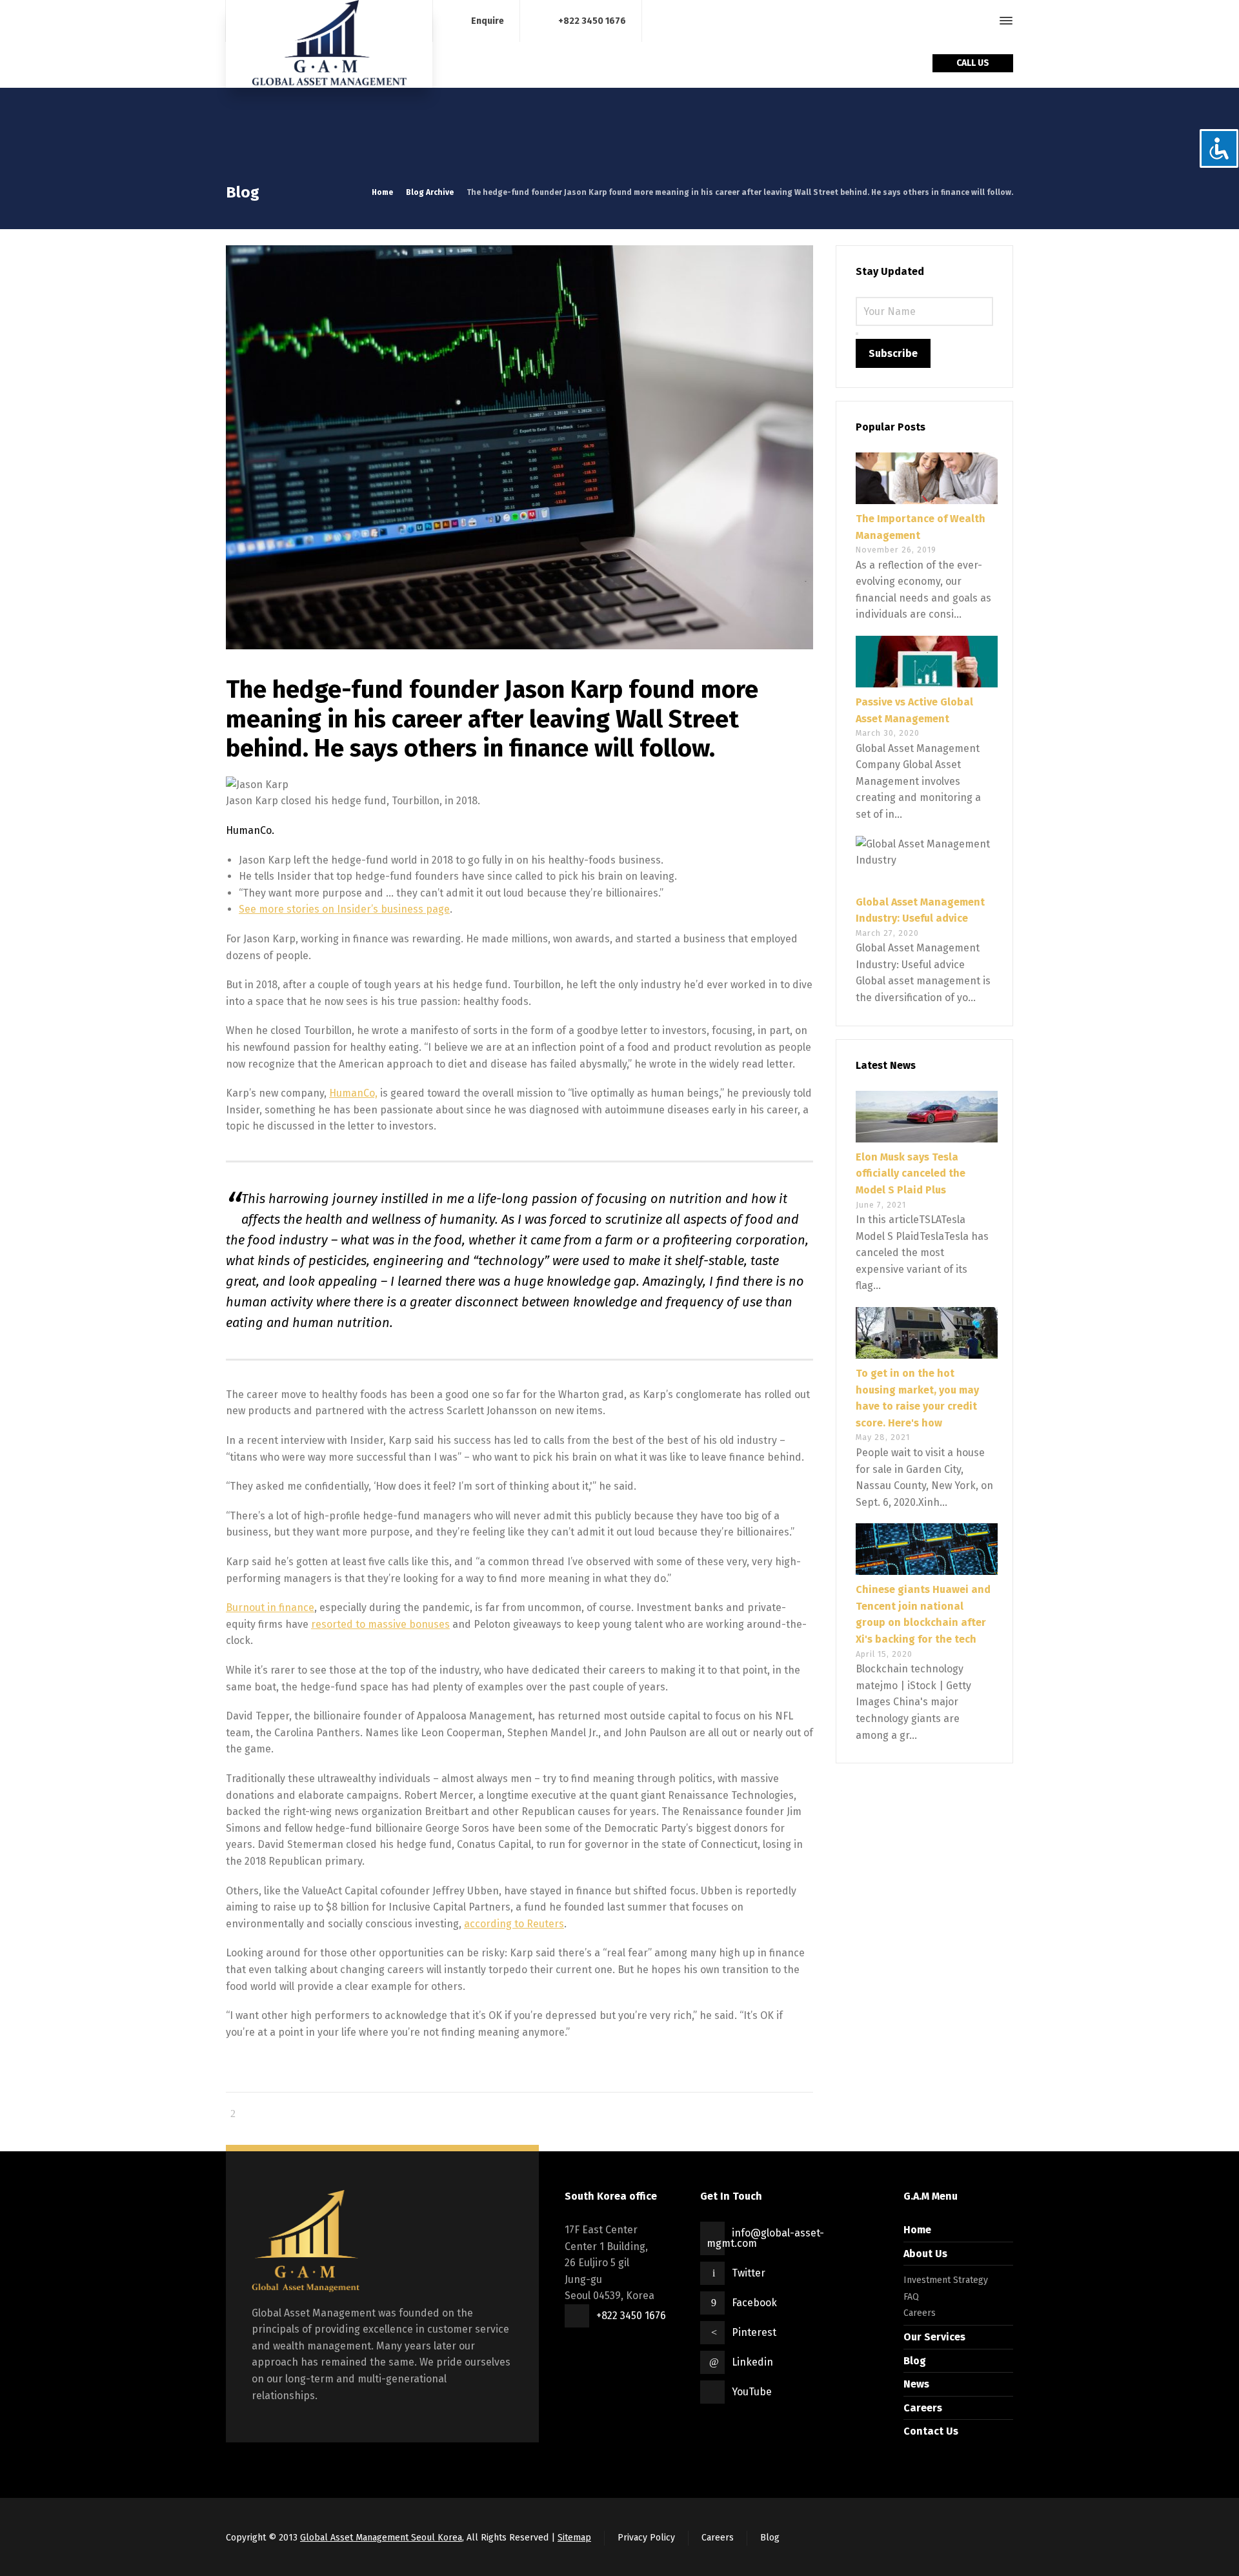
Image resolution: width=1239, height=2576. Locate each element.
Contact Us (931, 2431)
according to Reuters (514, 1924)
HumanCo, (353, 1093)
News (916, 2384)
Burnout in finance (270, 1607)
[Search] (983, 21)
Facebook (754, 2303)
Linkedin (752, 2362)
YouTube (752, 2392)
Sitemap (574, 2538)
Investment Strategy (946, 2280)
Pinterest (754, 2332)
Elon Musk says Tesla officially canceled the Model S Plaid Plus (911, 1173)
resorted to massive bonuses (380, 1624)
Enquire (488, 20)
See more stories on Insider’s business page (344, 909)
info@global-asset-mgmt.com (765, 2238)
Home (917, 2230)
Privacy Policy (646, 2538)
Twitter (749, 2273)
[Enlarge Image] (519, 447)
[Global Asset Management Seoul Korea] (329, 44)
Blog (915, 2361)
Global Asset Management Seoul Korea (381, 2538)
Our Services (934, 2337)
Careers (920, 2313)
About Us (925, 2254)
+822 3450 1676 (592, 20)
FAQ (911, 2297)
